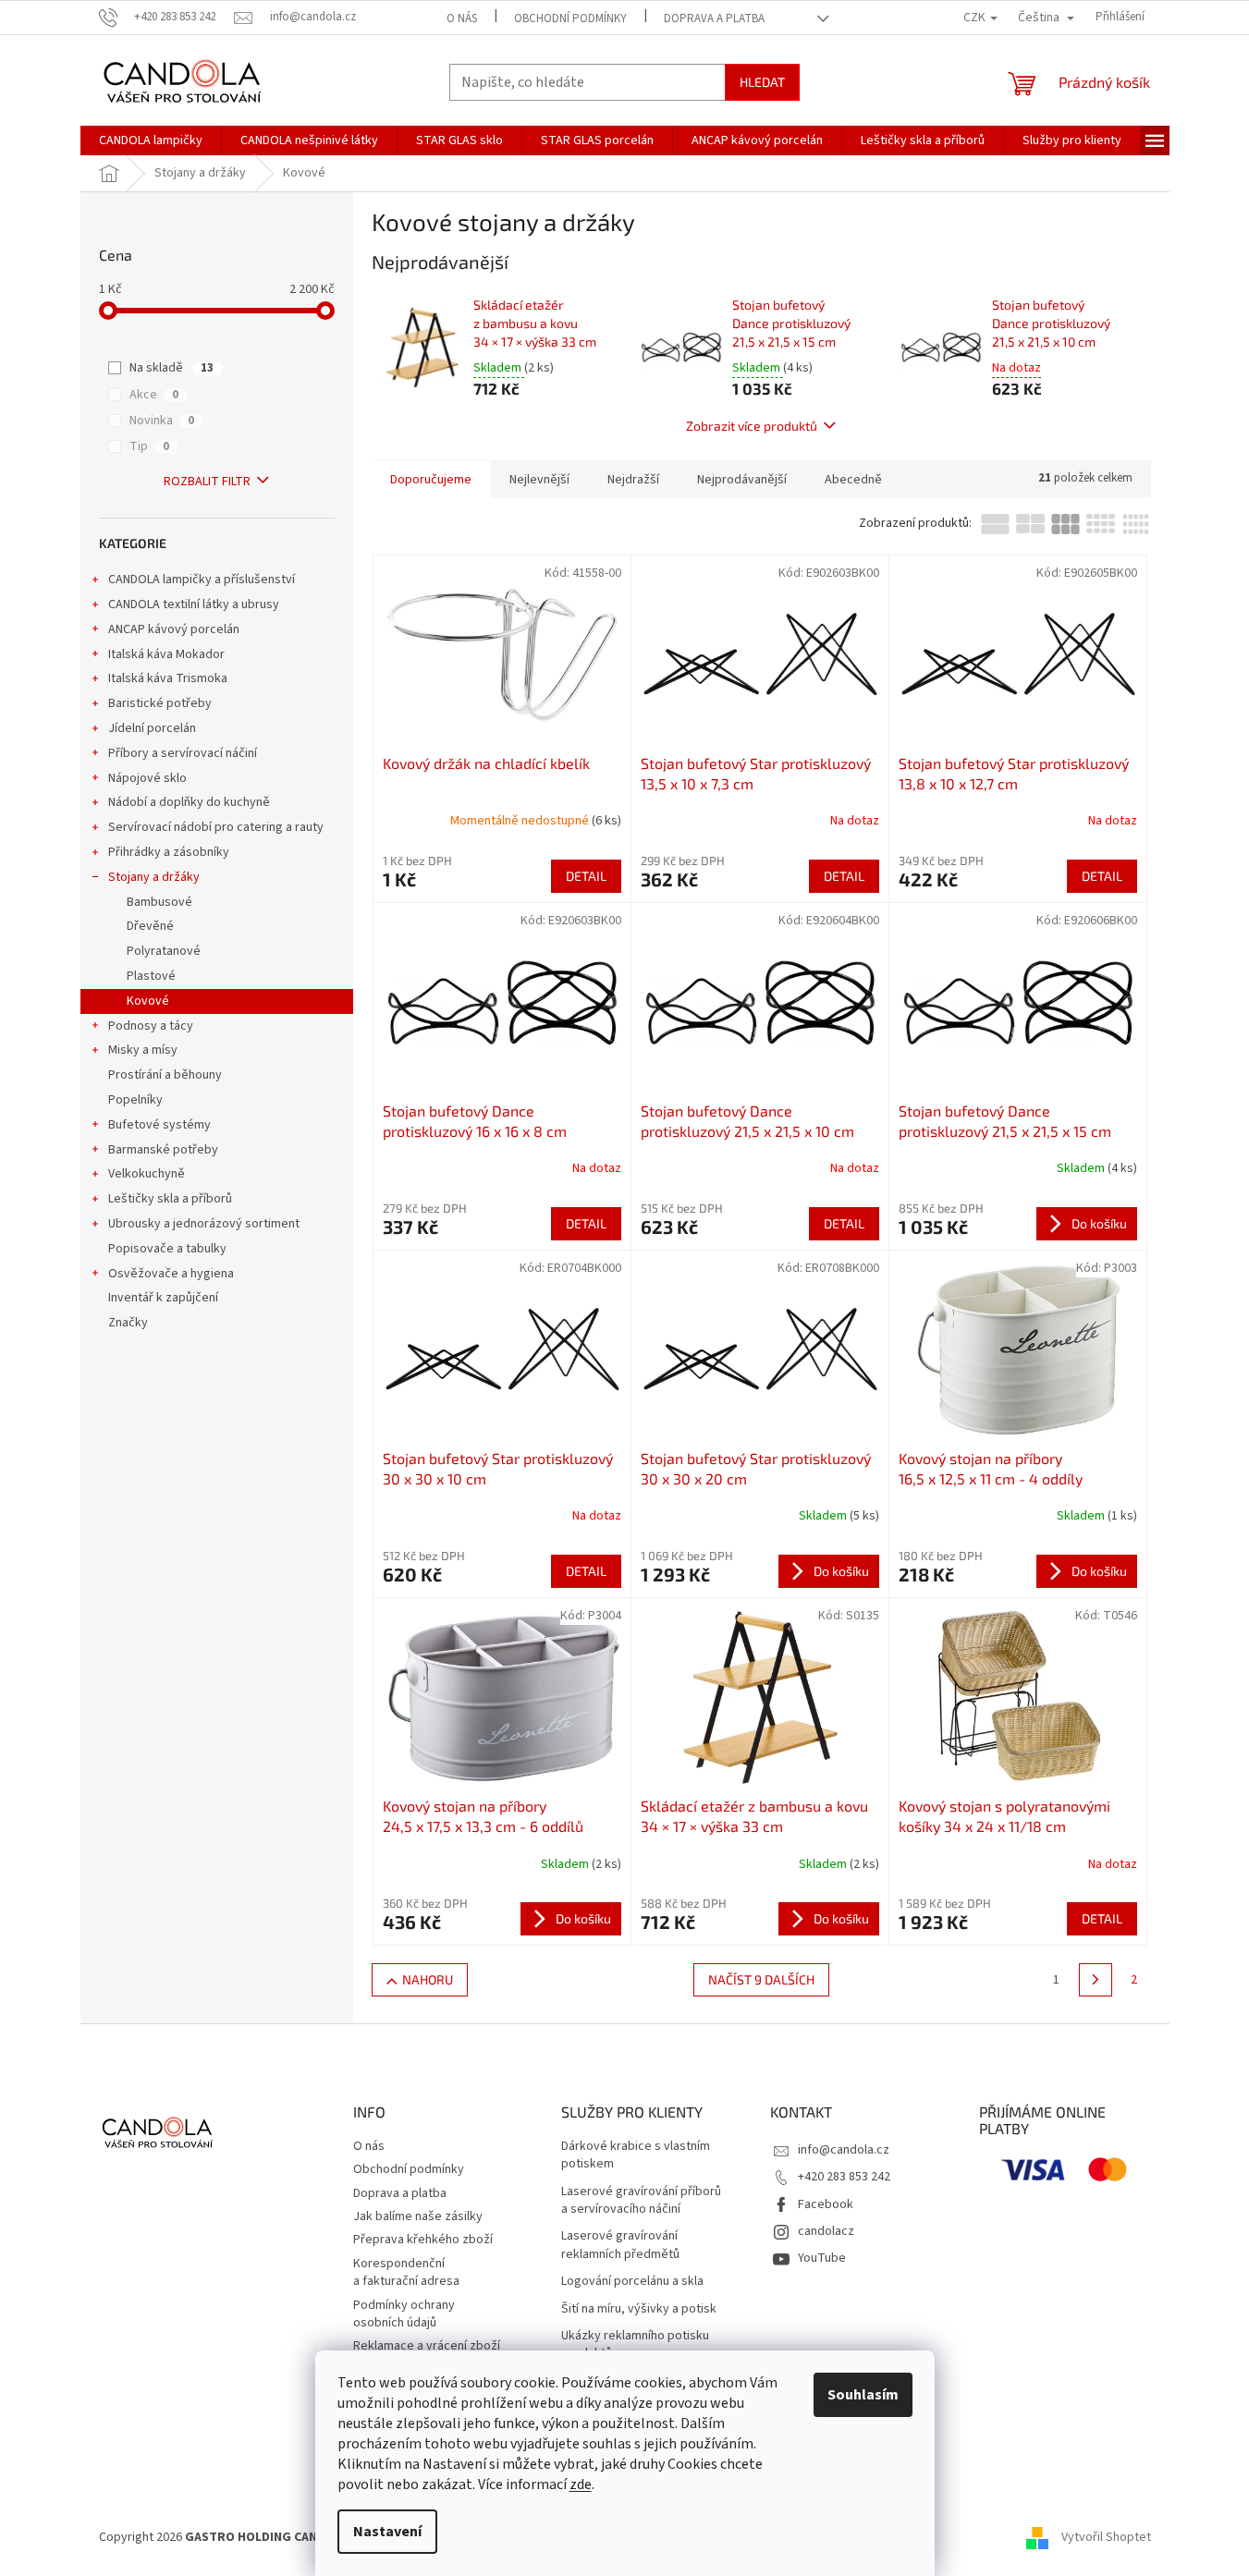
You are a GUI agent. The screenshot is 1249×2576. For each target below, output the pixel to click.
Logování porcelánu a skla (632, 2282)
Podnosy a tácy (151, 1026)
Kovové (148, 1001)
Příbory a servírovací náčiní (183, 753)
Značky (128, 1323)
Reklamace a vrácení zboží (427, 2346)
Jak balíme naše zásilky (418, 2216)
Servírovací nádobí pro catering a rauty (216, 827)
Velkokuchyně (147, 1174)
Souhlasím (863, 2395)
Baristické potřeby (160, 703)
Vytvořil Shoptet (1106, 2537)
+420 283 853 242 (844, 2177)
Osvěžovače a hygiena (171, 1274)
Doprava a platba (714, 18)
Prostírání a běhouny (165, 1075)
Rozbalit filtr (207, 482)
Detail (586, 876)
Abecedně (853, 480)
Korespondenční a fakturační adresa (406, 2272)
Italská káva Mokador (166, 654)
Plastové (151, 976)
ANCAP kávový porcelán (174, 629)
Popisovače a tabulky (167, 1249)
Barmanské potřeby (163, 1150)
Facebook (826, 2204)
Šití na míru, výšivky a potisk (639, 2309)
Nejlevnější (539, 480)
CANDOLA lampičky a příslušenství (202, 580)
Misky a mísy (143, 1050)
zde (581, 2484)
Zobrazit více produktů (752, 426)
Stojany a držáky (154, 877)
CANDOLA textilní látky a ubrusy (194, 604)
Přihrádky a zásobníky (169, 852)
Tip (149, 446)
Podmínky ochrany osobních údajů (404, 2314)
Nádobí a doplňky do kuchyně (189, 802)
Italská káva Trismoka (168, 678)
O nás (462, 18)
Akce (154, 395)
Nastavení (387, 2532)
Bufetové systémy (159, 1125)
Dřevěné (150, 926)
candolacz (826, 2231)
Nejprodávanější (742, 480)
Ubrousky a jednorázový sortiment (204, 1224)
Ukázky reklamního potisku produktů (635, 2345)
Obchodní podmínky (570, 18)
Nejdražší (633, 480)
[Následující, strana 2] (1096, 1980)
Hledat (762, 82)
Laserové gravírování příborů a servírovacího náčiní (641, 2201)
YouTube (822, 2258)
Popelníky (135, 1100)
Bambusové (159, 902)
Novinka (162, 421)
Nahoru (428, 1979)
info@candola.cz (844, 2150)
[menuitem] (151, 140)
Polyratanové (164, 951)
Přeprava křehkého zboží (423, 2240)
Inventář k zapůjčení (163, 1298)
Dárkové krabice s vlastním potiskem (636, 2155)
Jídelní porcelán (152, 728)
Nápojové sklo (147, 778)
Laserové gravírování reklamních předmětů (620, 2245)
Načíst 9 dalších (761, 1979)
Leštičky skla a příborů (170, 1199)
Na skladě (171, 368)
